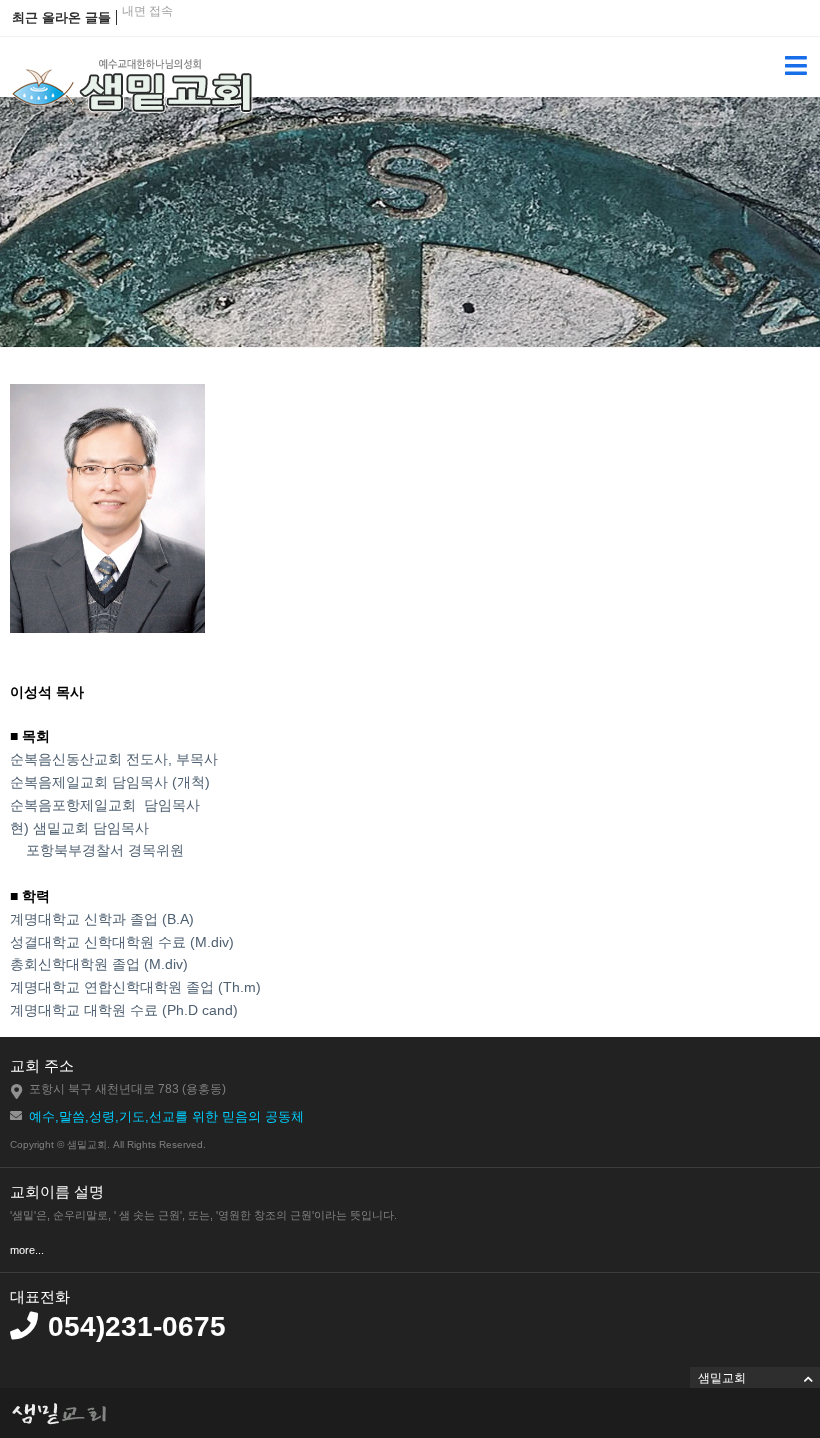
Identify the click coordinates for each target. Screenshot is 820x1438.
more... (27, 1250)
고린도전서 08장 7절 (177, 31)
